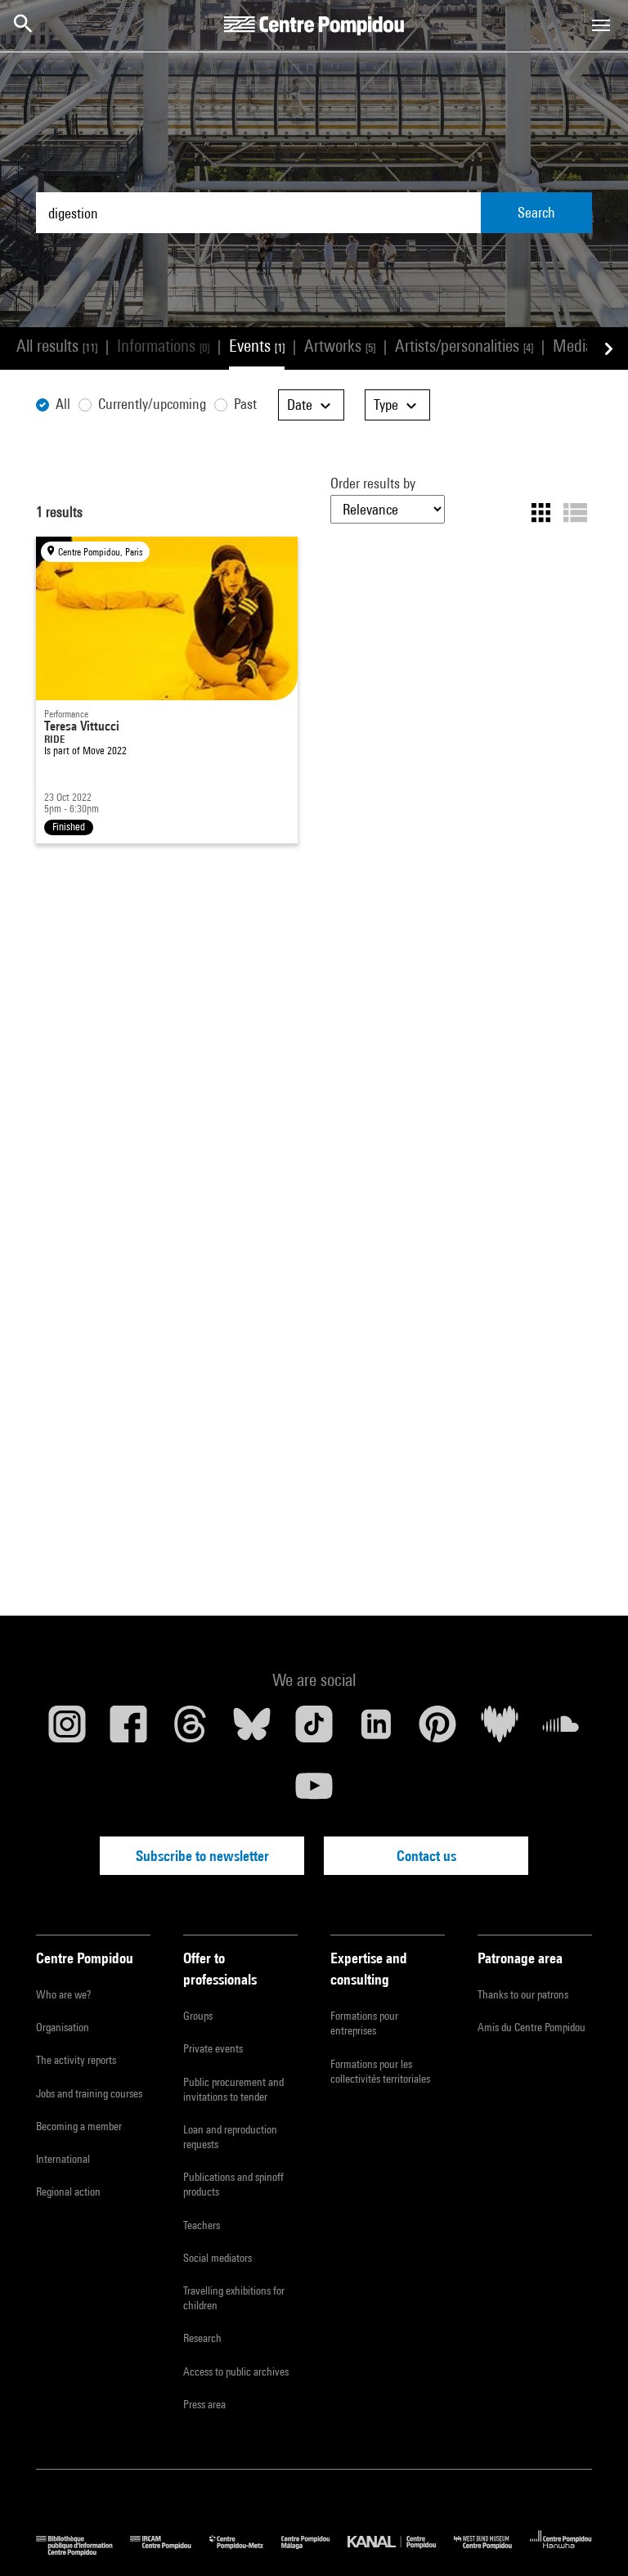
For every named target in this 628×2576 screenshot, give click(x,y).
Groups (198, 2016)
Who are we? (63, 1994)
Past (245, 404)
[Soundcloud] (561, 1730)
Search (536, 212)
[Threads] (191, 1730)
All (63, 404)
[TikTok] (314, 1730)
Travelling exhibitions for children (234, 2298)
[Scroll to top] (590, 2538)
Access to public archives (236, 2371)
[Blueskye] (253, 1730)
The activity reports (76, 2060)
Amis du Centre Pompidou (532, 2027)
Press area (204, 2404)
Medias (583, 346)
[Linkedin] (376, 1730)
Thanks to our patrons (523, 1994)
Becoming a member (79, 2126)
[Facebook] (129, 1730)
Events (257, 346)
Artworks (340, 346)
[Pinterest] (437, 1730)
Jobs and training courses (89, 2093)
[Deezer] (500, 1730)
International (63, 2159)
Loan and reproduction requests (230, 2137)
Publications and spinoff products (233, 2184)
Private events (213, 2048)
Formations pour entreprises (364, 2023)
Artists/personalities (464, 346)
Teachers (202, 2225)
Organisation (63, 2027)
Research (202, 2338)
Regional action (68, 2192)
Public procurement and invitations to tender (233, 2089)
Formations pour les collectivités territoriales (380, 2071)
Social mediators (218, 2258)
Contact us (426, 1856)
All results (57, 346)
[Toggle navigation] (601, 25)
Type (388, 405)
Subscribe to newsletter (202, 1856)
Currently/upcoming (152, 404)
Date (301, 405)
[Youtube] (314, 1792)
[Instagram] (67, 1730)
